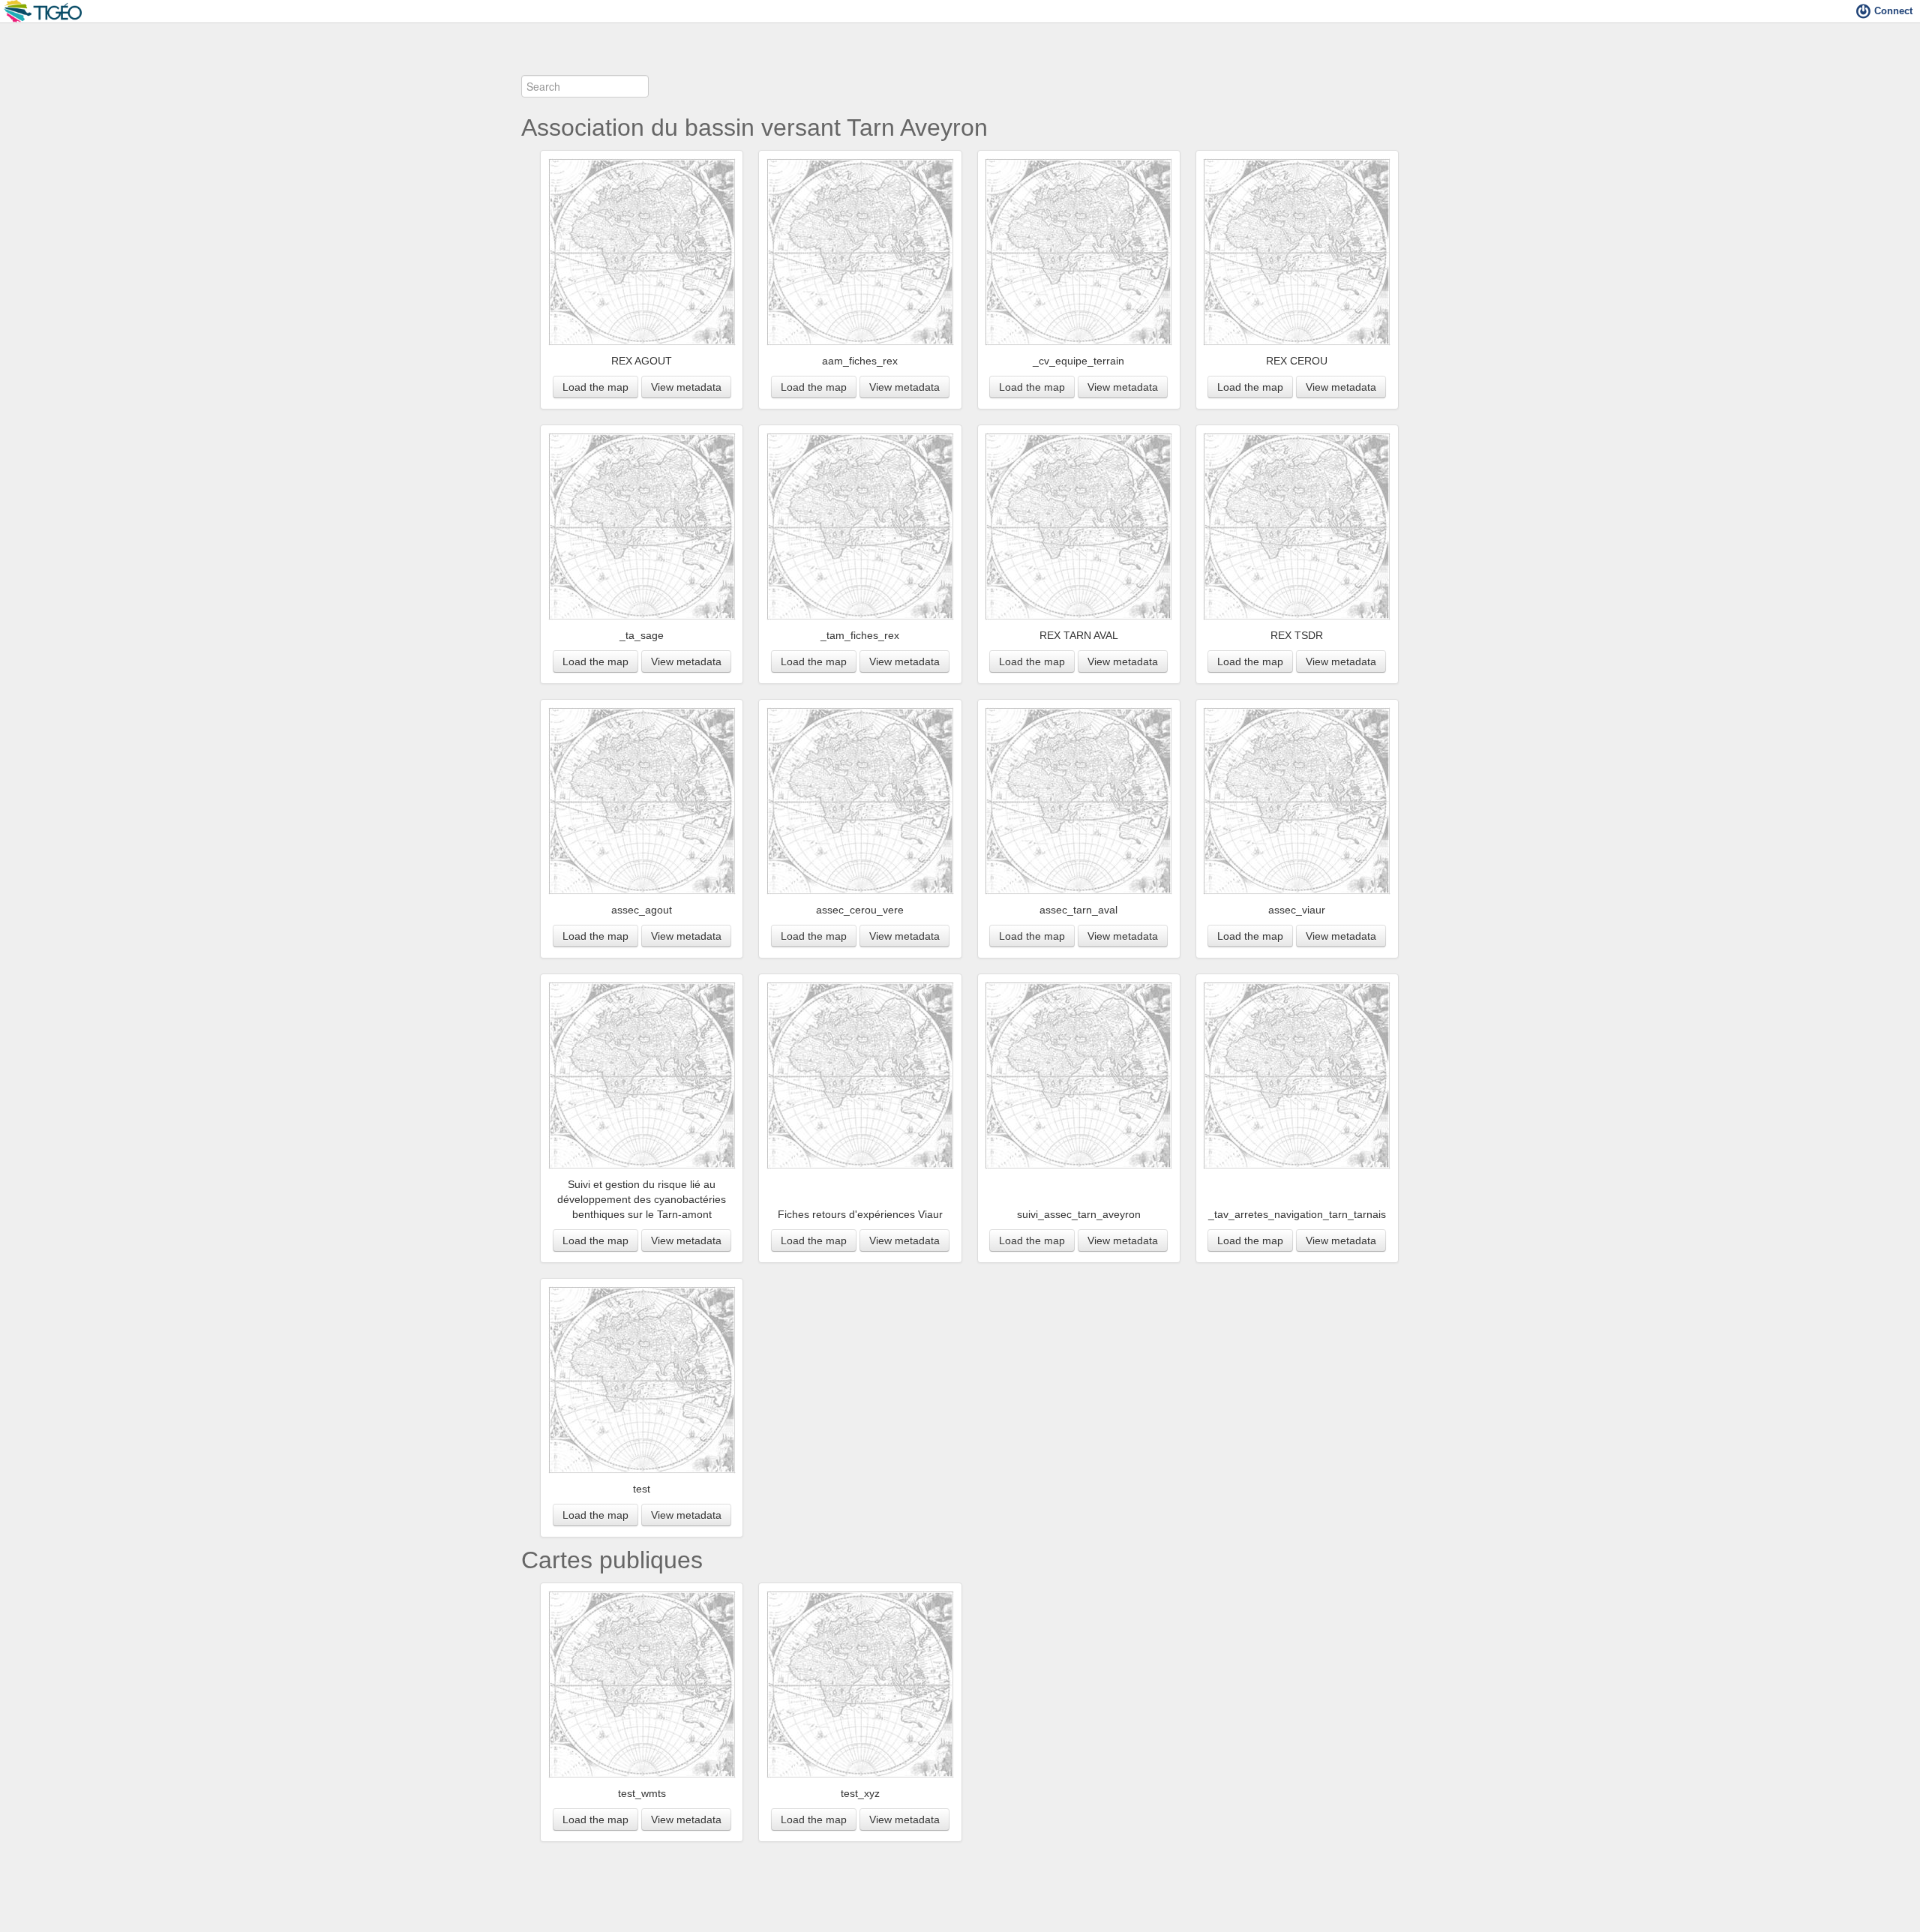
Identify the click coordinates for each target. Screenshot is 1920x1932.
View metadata (686, 387)
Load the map (595, 387)
